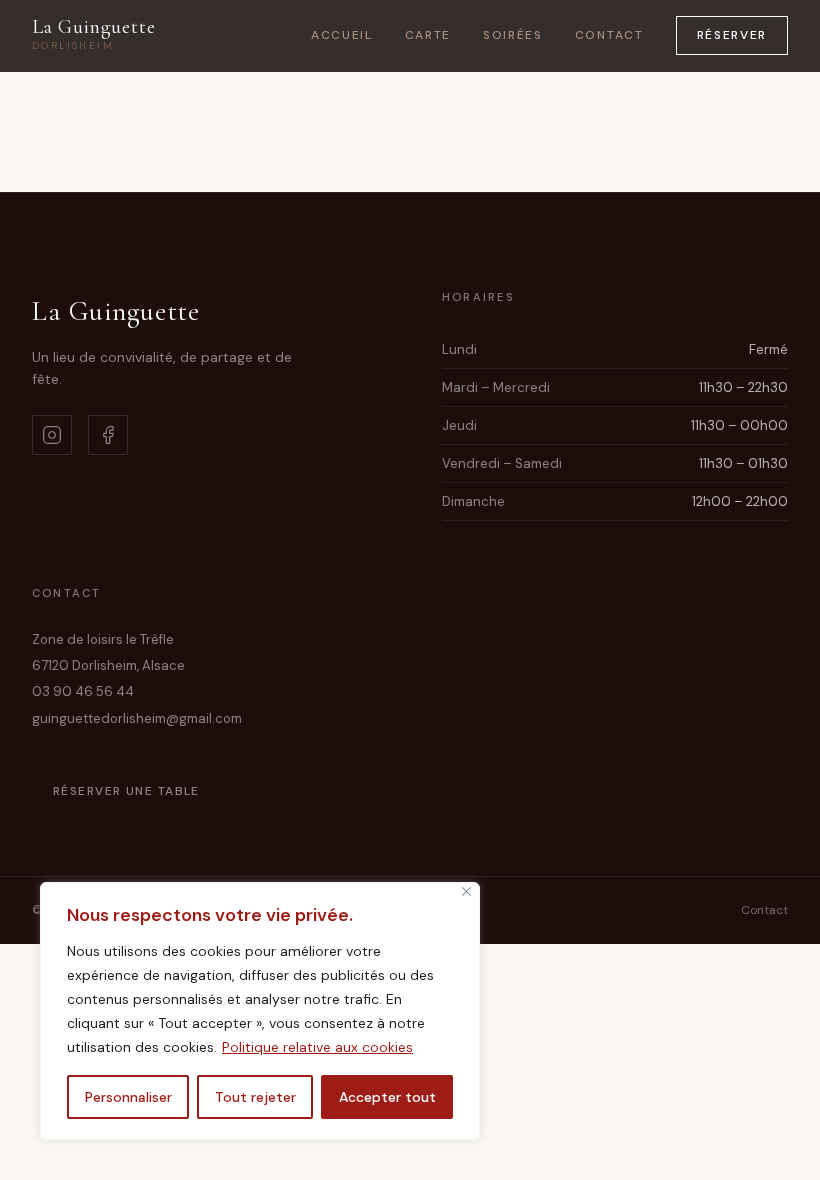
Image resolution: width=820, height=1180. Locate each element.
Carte (428, 35)
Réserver (732, 35)
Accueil (342, 35)
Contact (609, 35)
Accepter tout (387, 1097)
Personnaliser (128, 1097)
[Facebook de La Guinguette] (108, 435)
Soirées (513, 35)
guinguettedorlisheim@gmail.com (137, 718)
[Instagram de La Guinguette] (52, 435)
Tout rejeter (255, 1097)
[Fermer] (466, 891)
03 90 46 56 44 (83, 691)
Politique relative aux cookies (317, 1047)
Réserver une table (126, 791)
